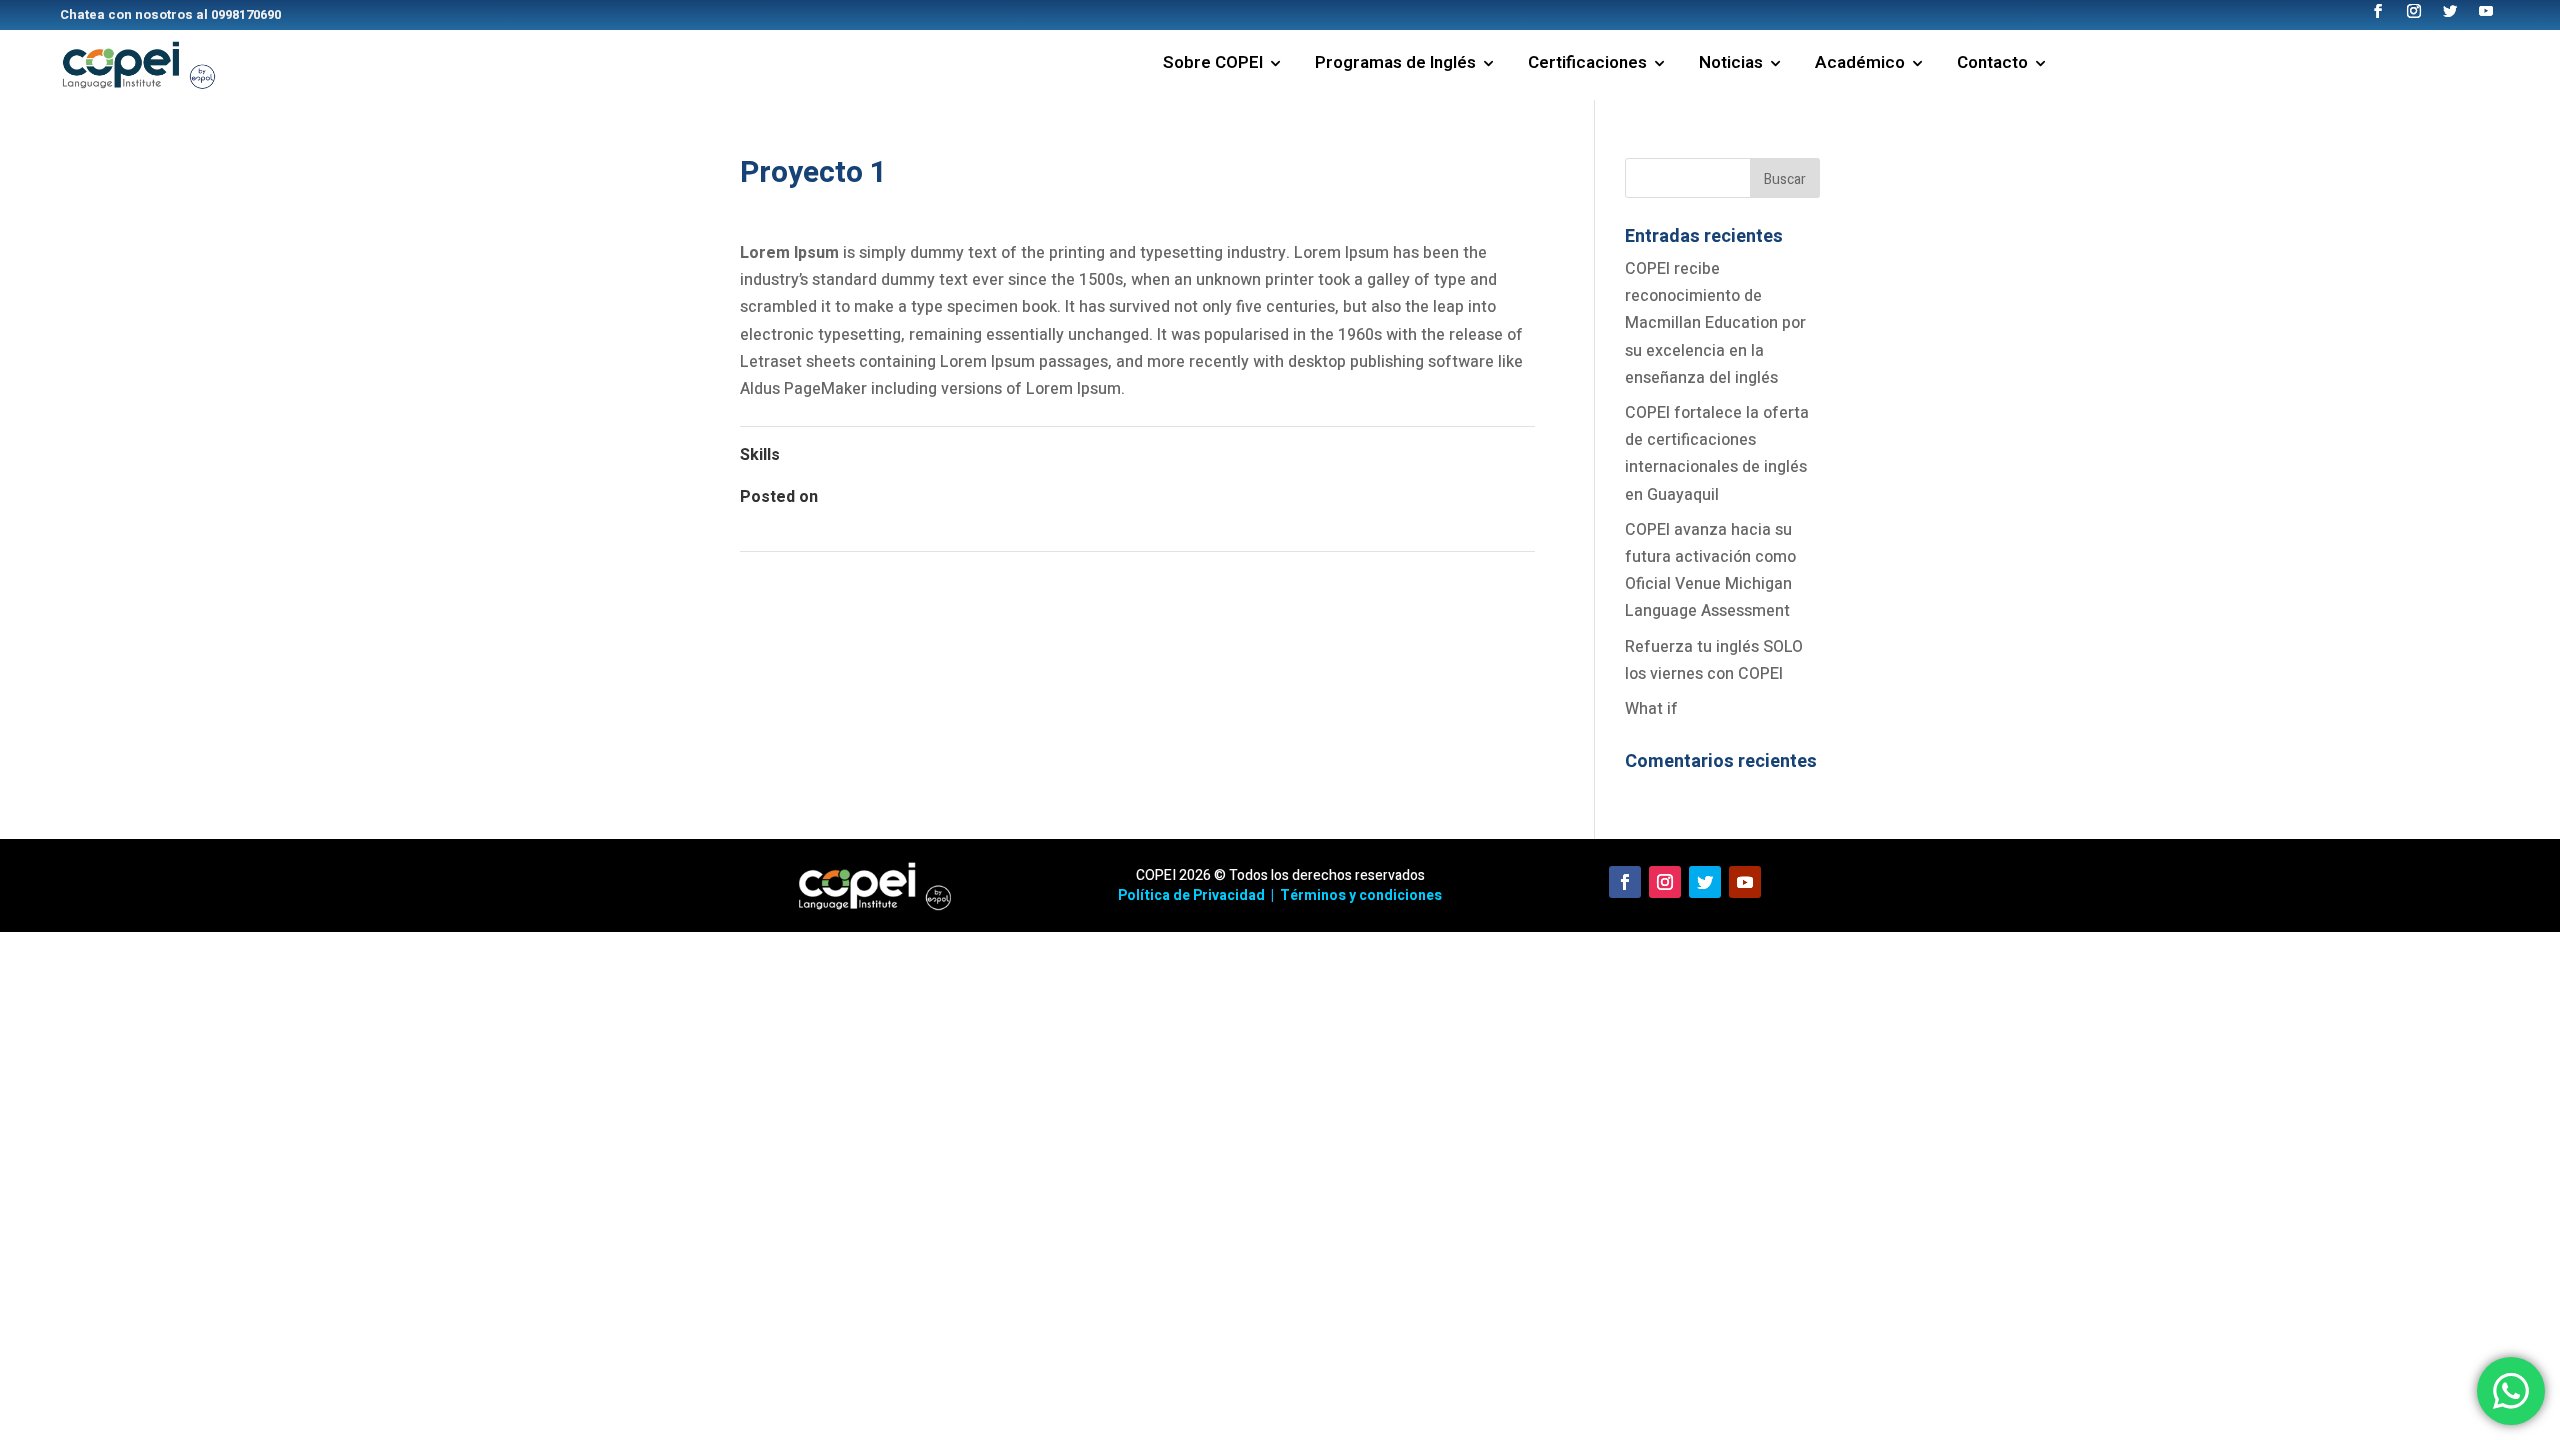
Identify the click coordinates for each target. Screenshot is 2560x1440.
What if (1651, 709)
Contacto (1992, 65)
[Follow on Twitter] (1705, 882)
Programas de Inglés (1395, 65)
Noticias (1731, 65)
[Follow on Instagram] (1665, 882)
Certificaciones (1587, 65)
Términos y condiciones (1361, 895)
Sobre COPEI (1213, 65)
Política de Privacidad (1191, 895)
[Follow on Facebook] (1625, 882)
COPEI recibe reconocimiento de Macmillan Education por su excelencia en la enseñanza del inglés (1715, 323)
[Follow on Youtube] (1745, 882)
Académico (1860, 65)
